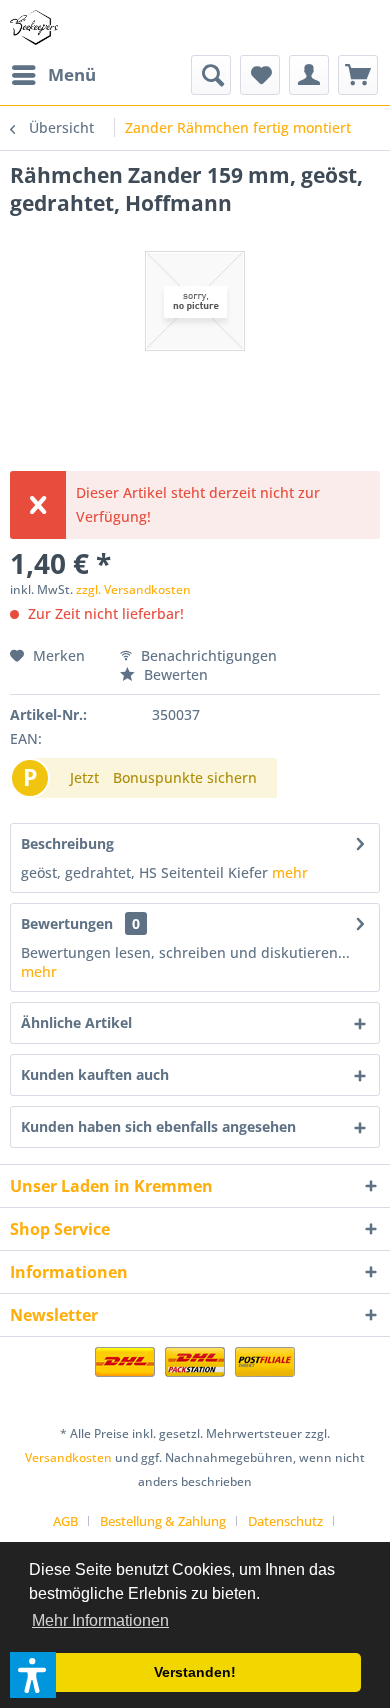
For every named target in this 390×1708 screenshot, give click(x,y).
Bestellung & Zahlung (163, 1521)
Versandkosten (68, 1457)
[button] (33, 1675)
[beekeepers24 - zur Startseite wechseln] (34, 27)
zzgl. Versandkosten (133, 589)
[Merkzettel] (260, 75)
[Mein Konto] (309, 75)
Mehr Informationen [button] (100, 1620)
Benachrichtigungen (207, 655)
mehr (288, 872)
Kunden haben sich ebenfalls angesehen (158, 1126)
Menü (72, 74)
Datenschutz (285, 1521)
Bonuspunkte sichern (185, 777)
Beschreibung (67, 843)
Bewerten (174, 674)
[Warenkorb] (358, 75)
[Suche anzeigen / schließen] (211, 75)
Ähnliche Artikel (76, 1022)
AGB (65, 1521)
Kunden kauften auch (95, 1074)
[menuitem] (53, 75)
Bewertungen (67, 923)
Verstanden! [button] (195, 1672)
